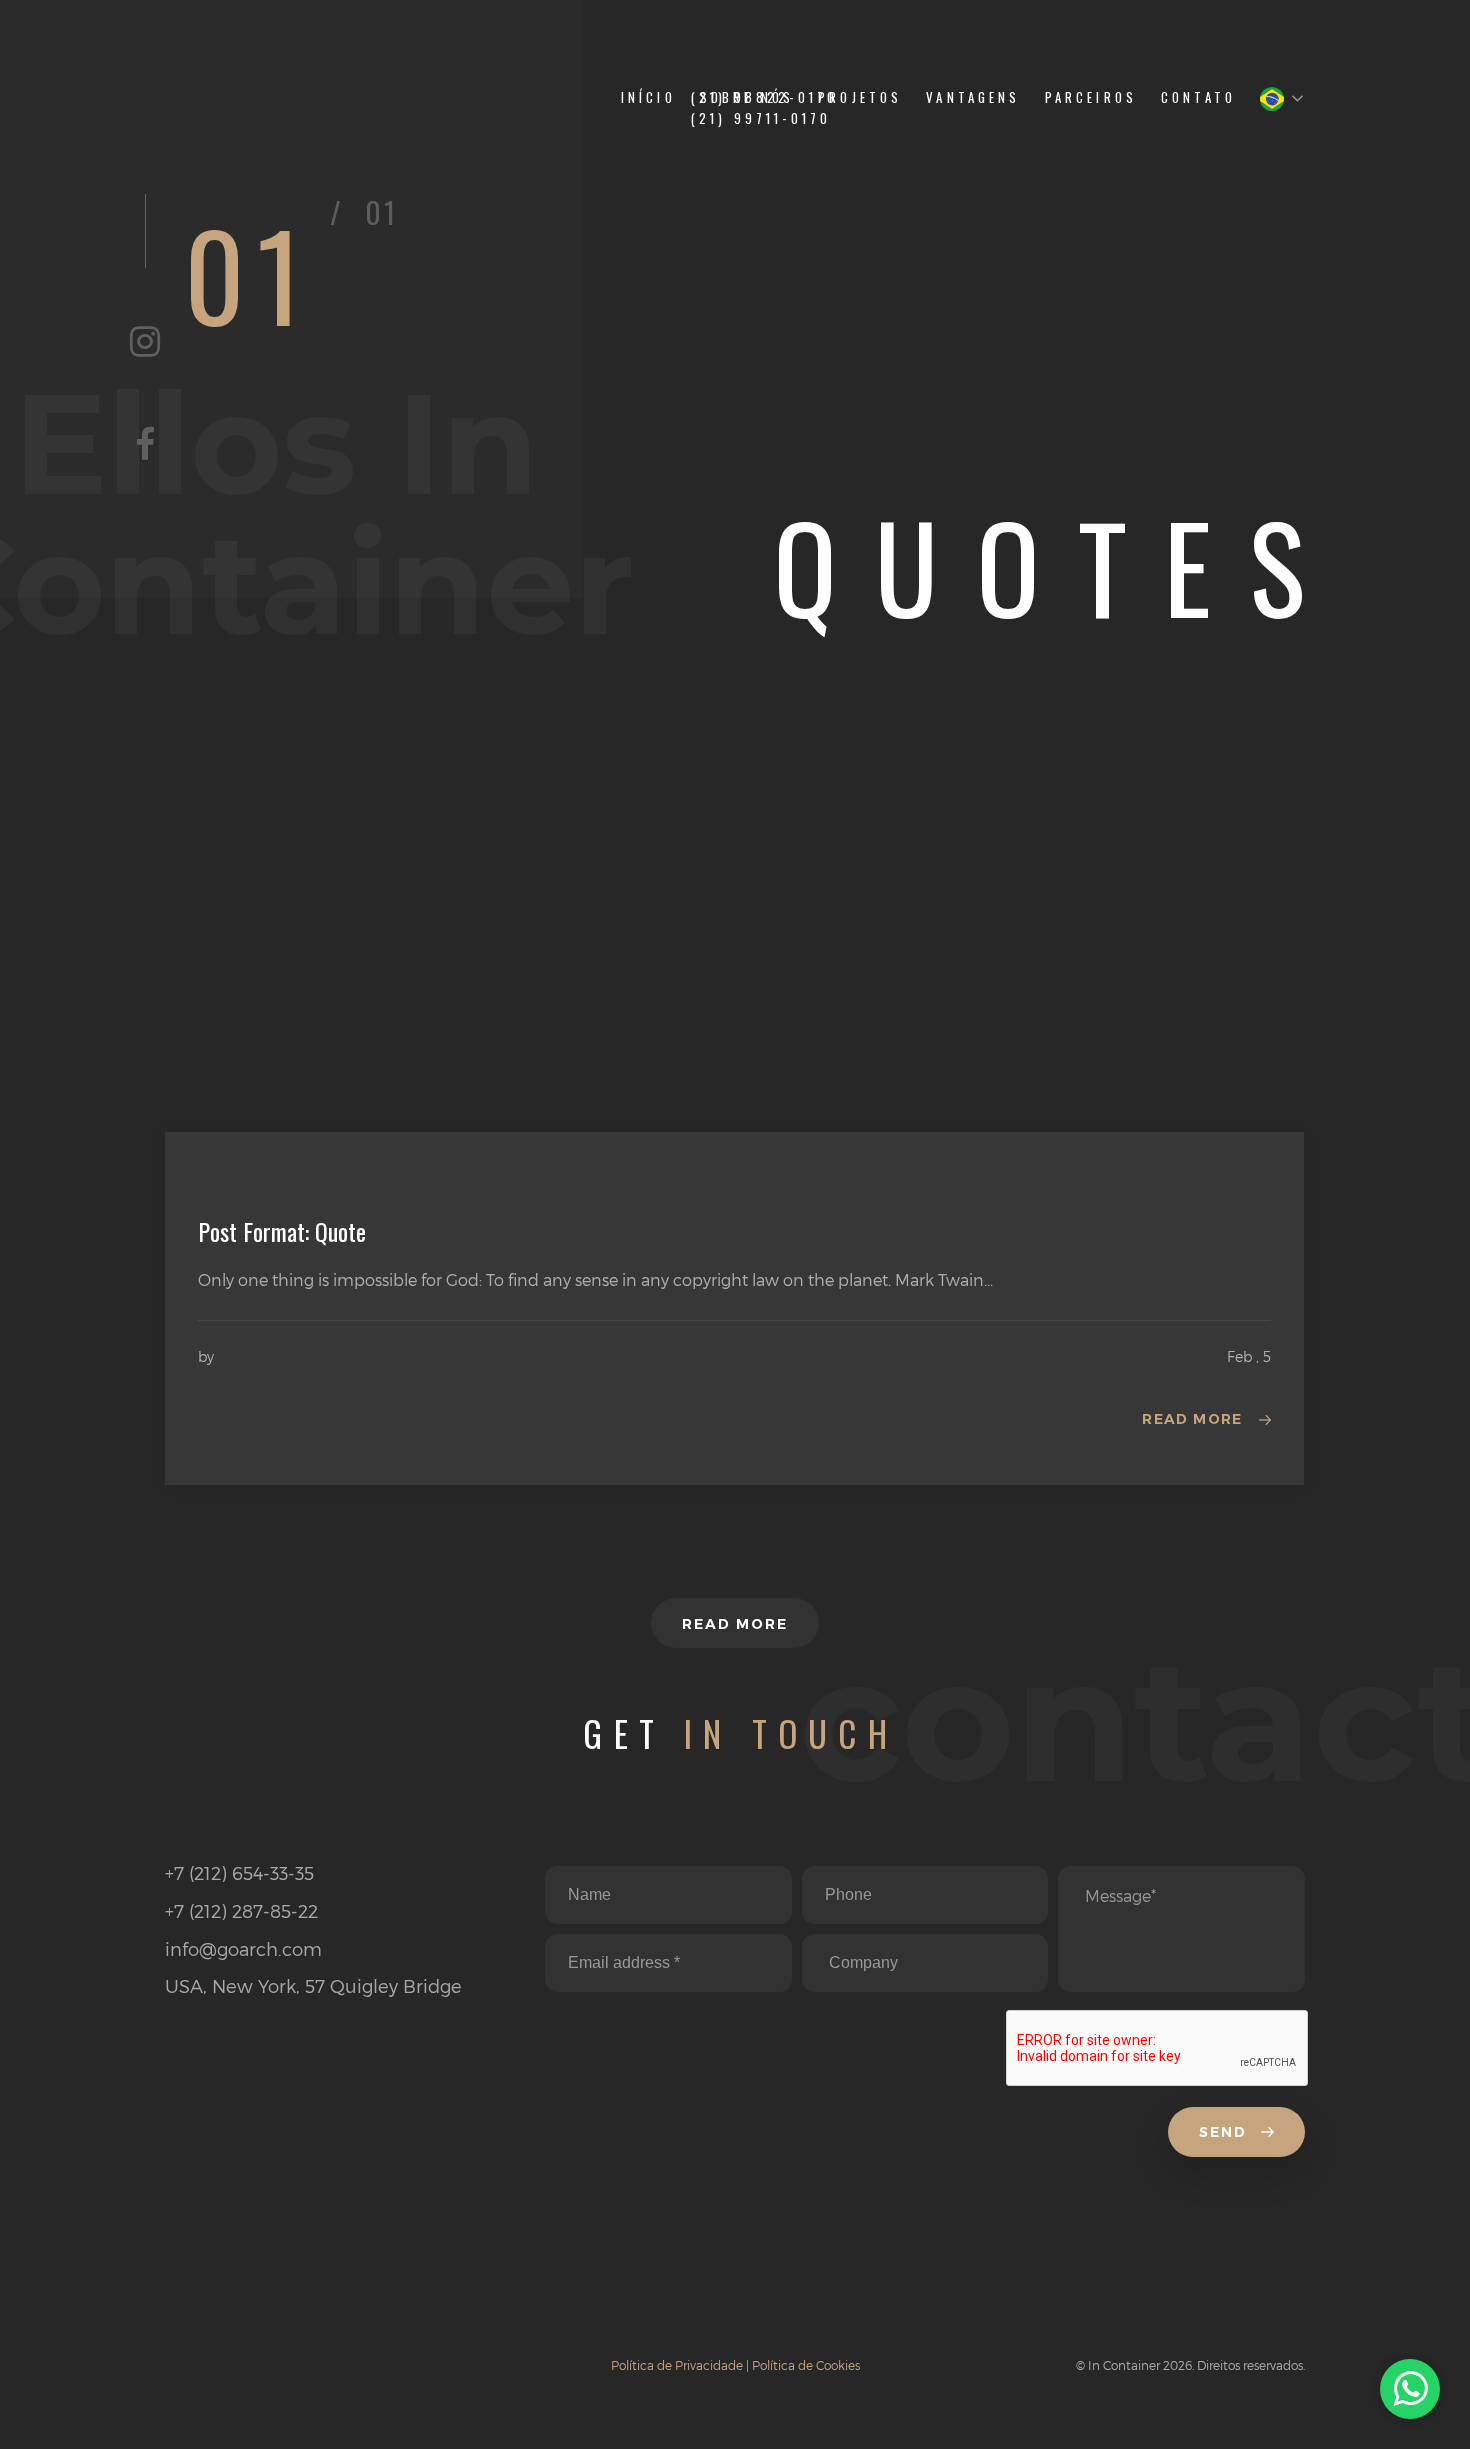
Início (648, 97)
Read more (1192, 1419)
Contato (1198, 97)
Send (1226, 2132)
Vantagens (973, 97)
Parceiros (1091, 97)
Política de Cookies (806, 2365)
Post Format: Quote (282, 1231)
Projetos (860, 97)
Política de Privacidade (677, 2365)
